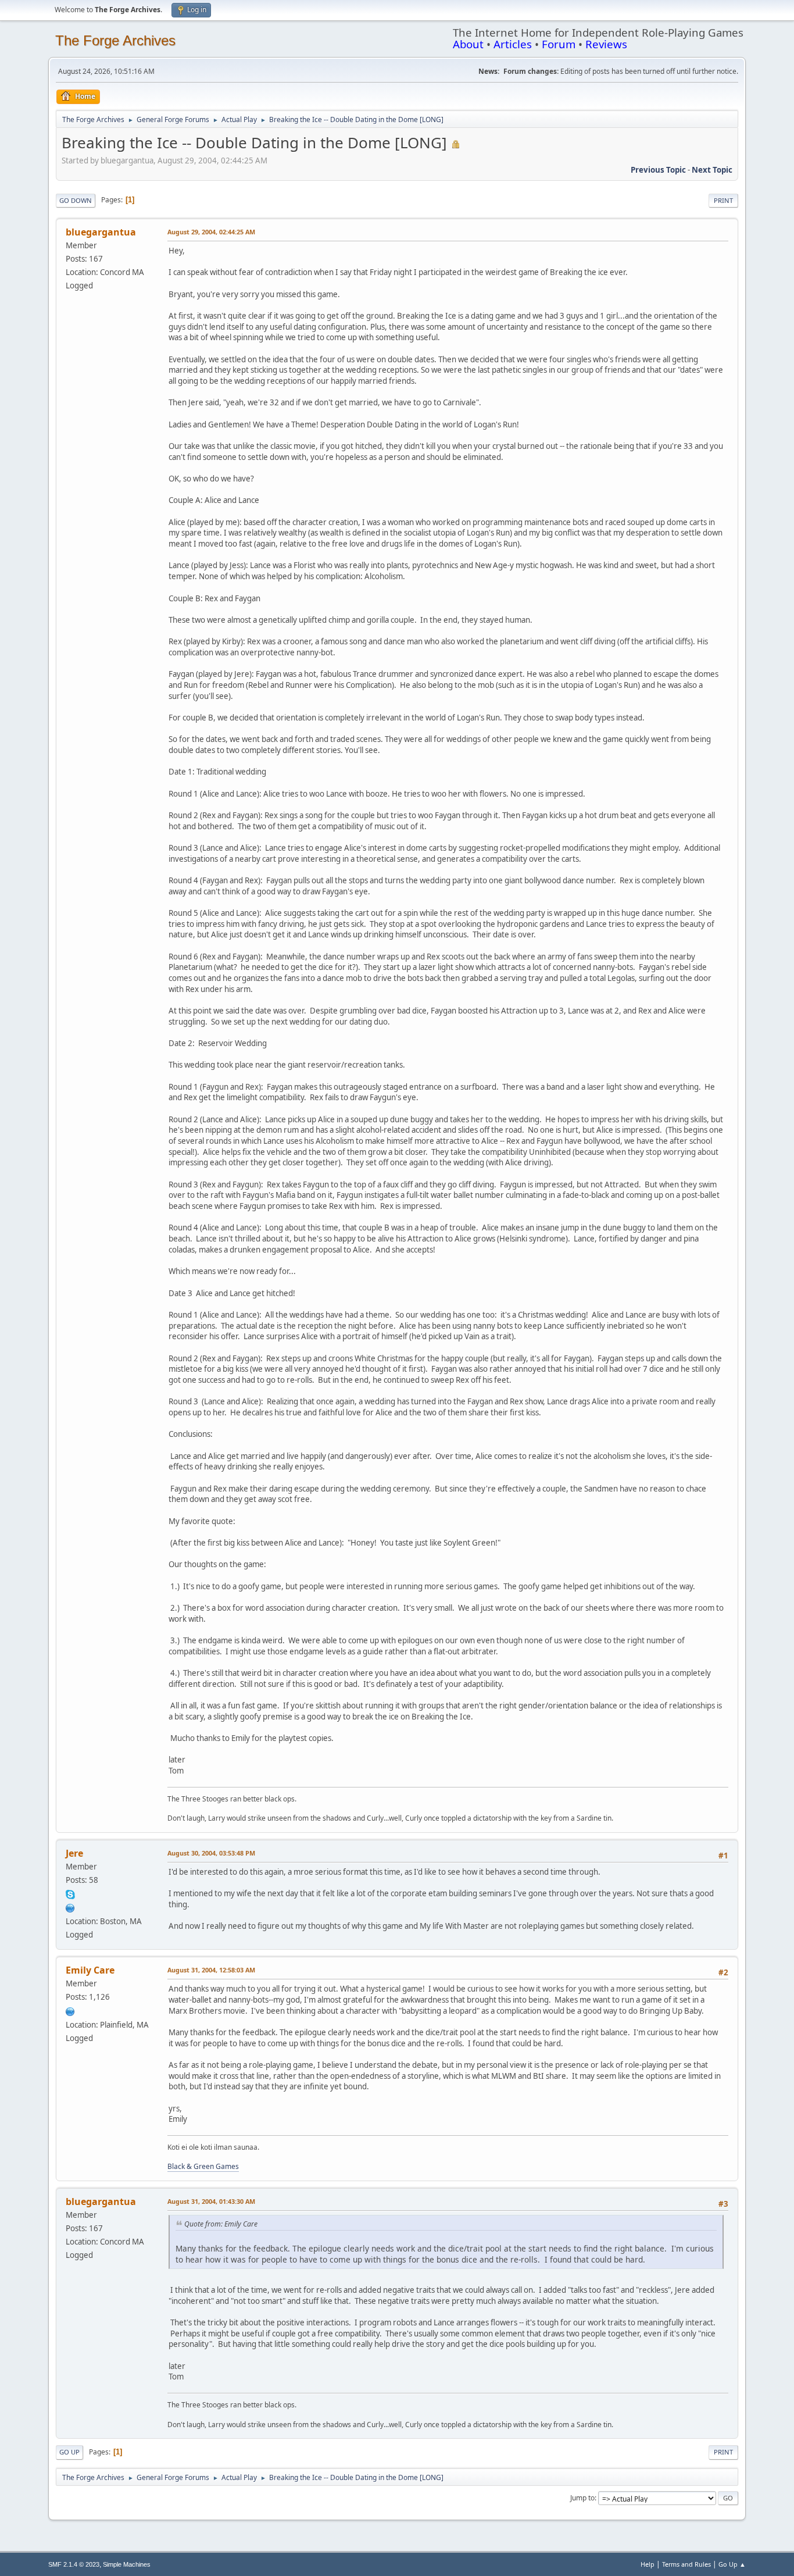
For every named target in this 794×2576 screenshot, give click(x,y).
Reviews (606, 44)
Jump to (582, 2498)
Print (723, 200)
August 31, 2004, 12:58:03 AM (211, 1970)
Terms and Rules (686, 2564)
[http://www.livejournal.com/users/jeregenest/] (70, 1907)
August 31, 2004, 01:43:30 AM (211, 2201)
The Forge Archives (115, 40)
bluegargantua (101, 232)
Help (648, 2564)
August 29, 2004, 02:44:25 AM (211, 232)
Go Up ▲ (732, 2564)
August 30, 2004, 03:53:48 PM (211, 1853)
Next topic (712, 170)
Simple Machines (127, 2564)
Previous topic (658, 170)
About (468, 44)
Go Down (76, 200)
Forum (559, 44)
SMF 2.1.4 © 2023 (74, 2564)
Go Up (69, 2452)
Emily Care (90, 1970)
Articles (513, 44)
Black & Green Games (203, 2166)
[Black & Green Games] (70, 2010)
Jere (74, 1853)
